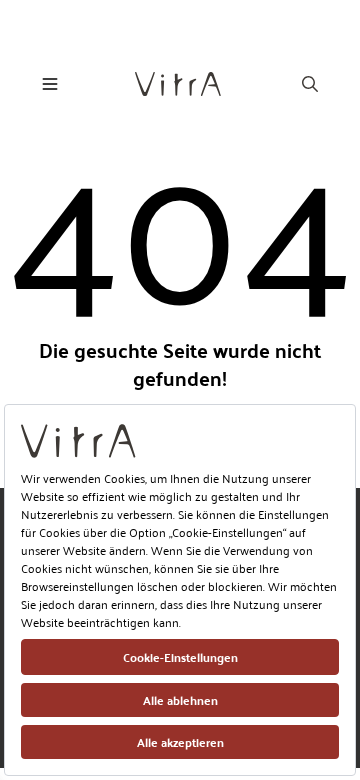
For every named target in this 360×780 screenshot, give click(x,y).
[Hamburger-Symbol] (50, 84)
